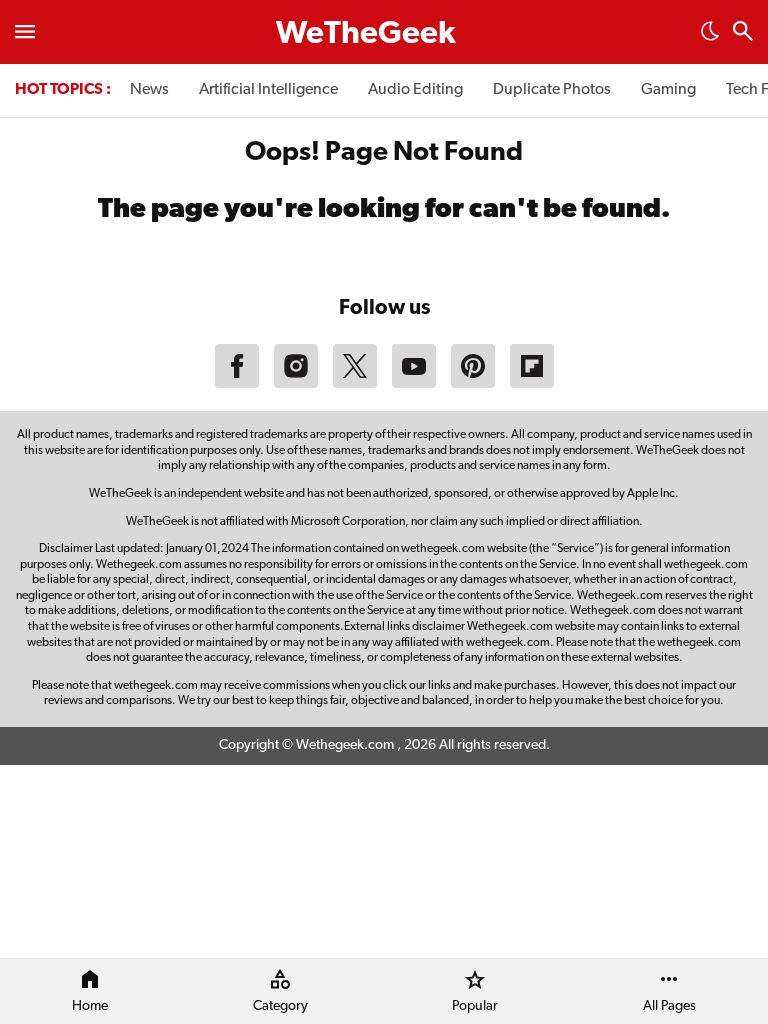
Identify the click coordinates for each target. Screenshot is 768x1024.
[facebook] (237, 384)
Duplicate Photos (552, 90)
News (149, 90)
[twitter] (355, 384)
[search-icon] (743, 33)
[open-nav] (25, 32)
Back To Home (384, 262)
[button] (710, 37)
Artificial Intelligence (268, 90)
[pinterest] (473, 384)
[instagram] (296, 384)
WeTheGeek (366, 35)
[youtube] (414, 384)
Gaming (668, 90)
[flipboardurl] (532, 384)
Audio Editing (415, 90)
